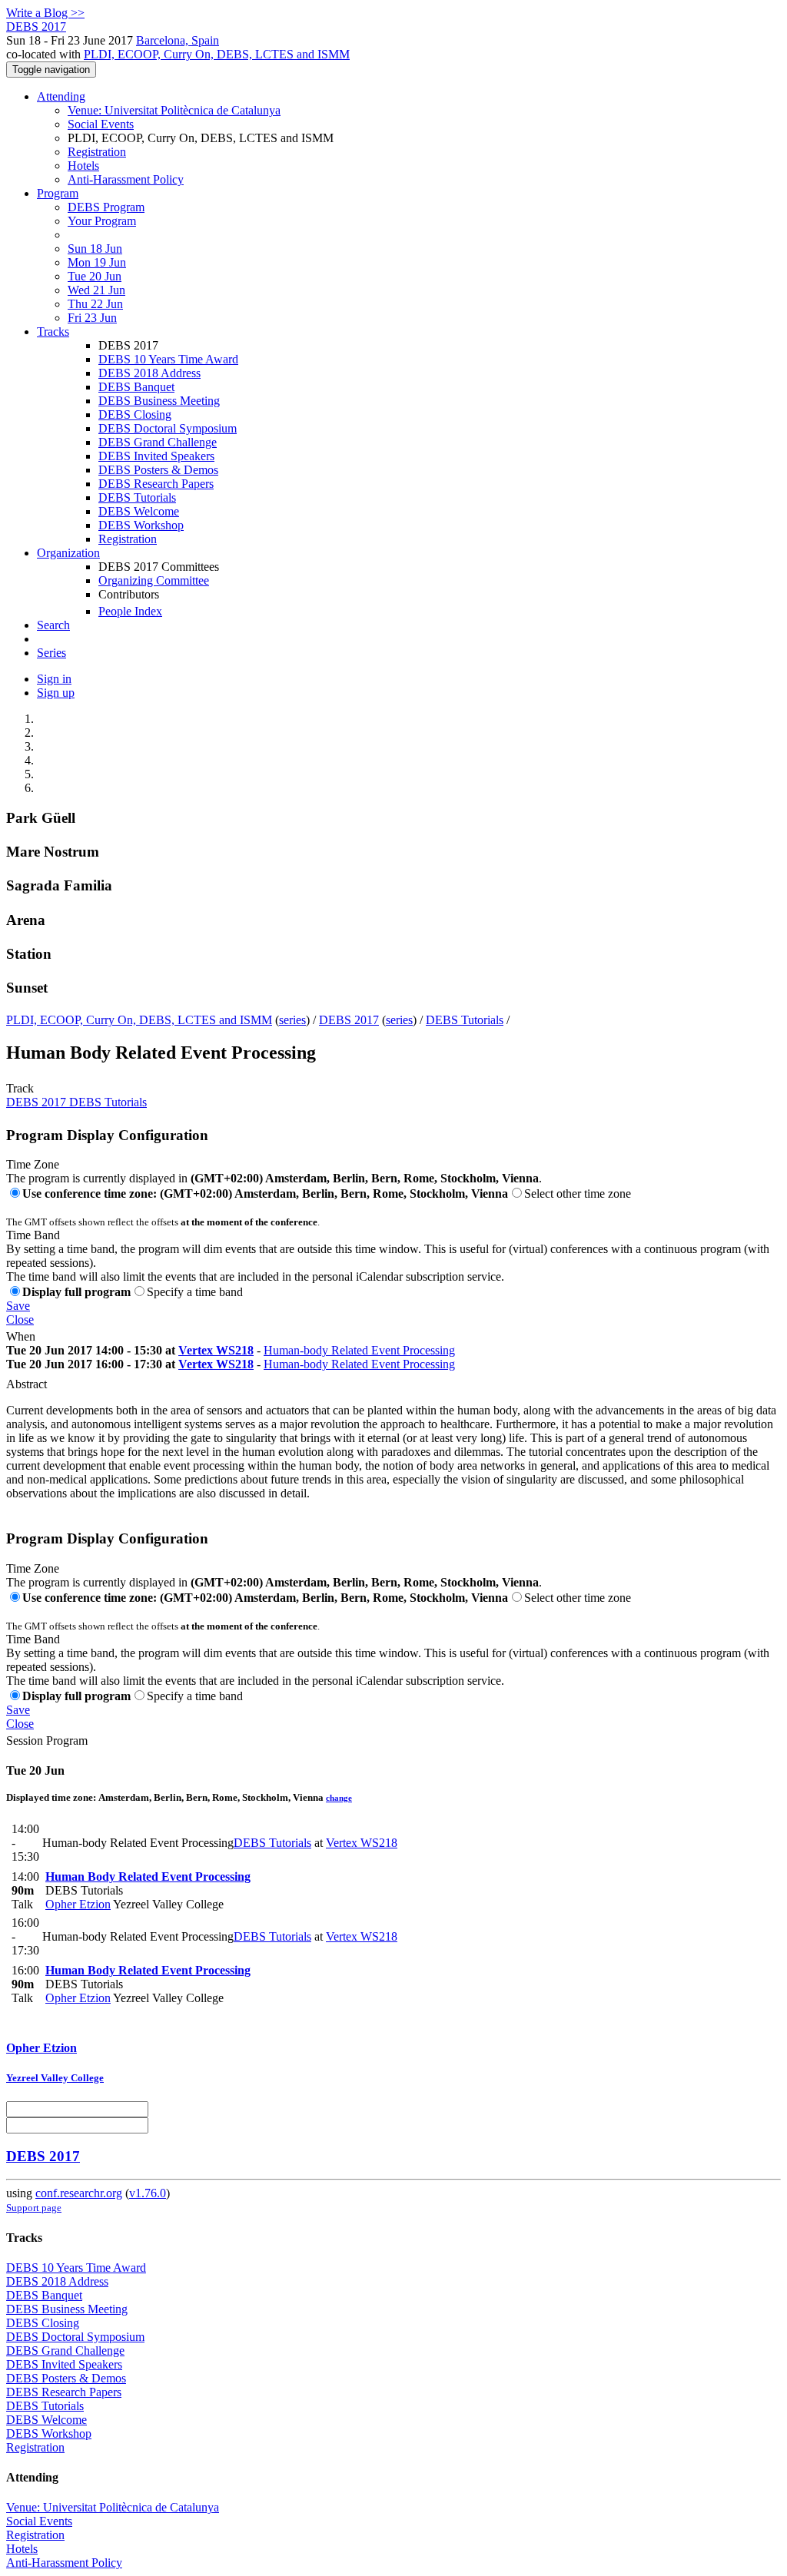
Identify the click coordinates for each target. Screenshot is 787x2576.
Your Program (102, 221)
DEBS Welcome (139, 511)
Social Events (101, 124)
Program (58, 193)
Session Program (47, 1741)
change (339, 1798)
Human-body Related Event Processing (359, 1350)
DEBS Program (106, 207)
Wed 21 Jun (96, 290)
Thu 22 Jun (95, 304)
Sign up (56, 693)
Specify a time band (195, 1292)
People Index (130, 611)
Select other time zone (578, 1194)
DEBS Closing (135, 414)
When (21, 1336)
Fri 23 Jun (92, 318)
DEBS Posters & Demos (158, 470)
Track (20, 1088)
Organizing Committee (154, 580)
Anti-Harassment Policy (126, 179)
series (292, 1020)
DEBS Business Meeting (159, 401)
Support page (34, 2208)
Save (18, 1306)
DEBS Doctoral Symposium (168, 428)
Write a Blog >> (45, 13)
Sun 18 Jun (95, 249)
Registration (97, 152)
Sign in (54, 679)
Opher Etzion (78, 1904)
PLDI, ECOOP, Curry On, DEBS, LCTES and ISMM (217, 54)
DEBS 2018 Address (149, 373)
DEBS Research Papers (156, 484)
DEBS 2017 (349, 1020)
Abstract (27, 1384)
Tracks (53, 332)
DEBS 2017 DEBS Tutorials (76, 1102)
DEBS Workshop (141, 525)
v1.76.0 (148, 2193)
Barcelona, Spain (178, 40)
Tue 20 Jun (95, 276)
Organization (68, 553)
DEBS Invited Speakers (156, 456)
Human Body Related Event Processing (148, 1876)
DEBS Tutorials (137, 497)
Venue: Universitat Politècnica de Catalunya (174, 110)
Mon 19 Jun (97, 262)
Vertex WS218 (216, 1350)
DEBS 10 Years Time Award (168, 359)
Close (20, 1319)
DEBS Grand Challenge (158, 442)
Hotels (83, 166)
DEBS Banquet (136, 387)
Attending (61, 96)
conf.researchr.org (79, 2193)
